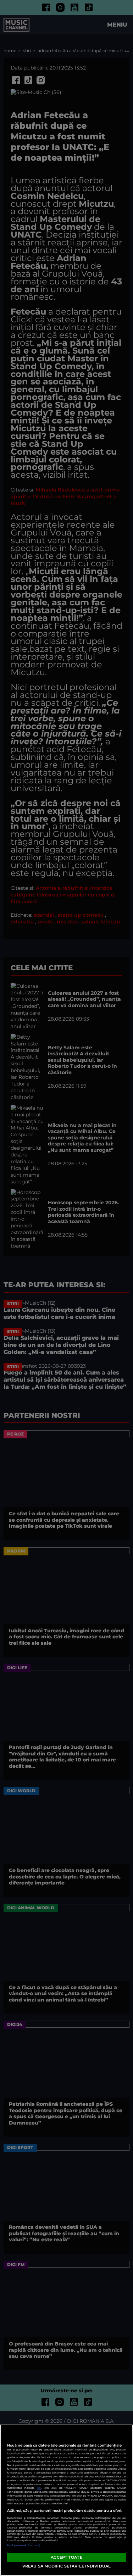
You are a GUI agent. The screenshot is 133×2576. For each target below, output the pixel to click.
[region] (66, 2500)
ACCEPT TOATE (66, 2557)
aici (39, 2488)
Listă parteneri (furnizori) (24, 2545)
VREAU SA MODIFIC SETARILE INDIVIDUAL (66, 2566)
